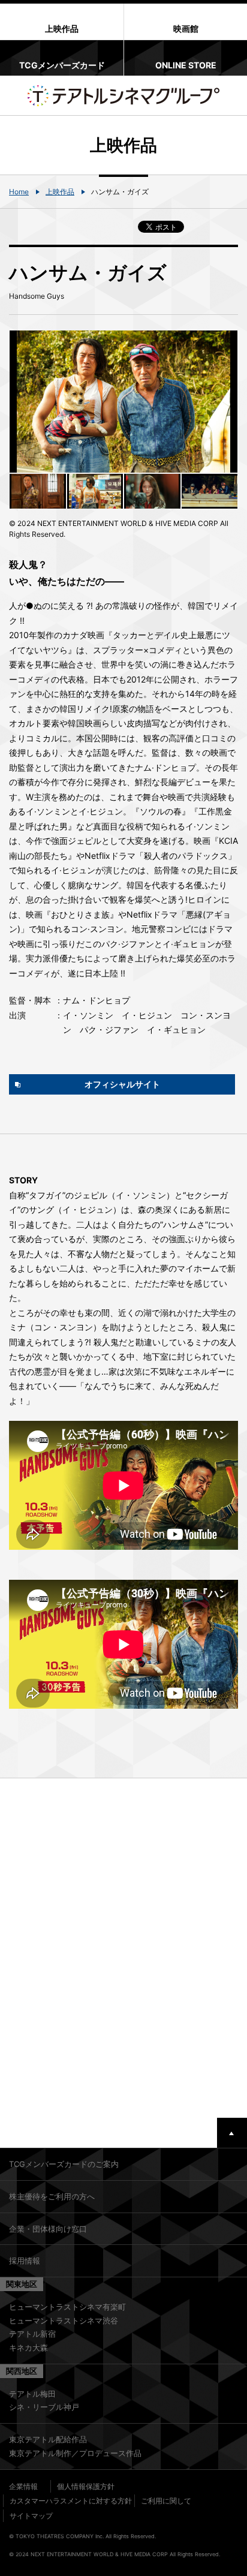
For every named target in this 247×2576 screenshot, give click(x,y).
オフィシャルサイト (122, 1084)
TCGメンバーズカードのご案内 (64, 2164)
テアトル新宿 (32, 2334)
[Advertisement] (123, 1948)
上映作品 (60, 192)
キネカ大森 (28, 2347)
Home (19, 192)
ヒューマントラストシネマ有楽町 (67, 2307)
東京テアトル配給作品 (48, 2439)
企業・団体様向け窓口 (48, 2229)
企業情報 (23, 2486)
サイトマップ (31, 2516)
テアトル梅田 (32, 2394)
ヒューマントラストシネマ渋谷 (64, 2320)
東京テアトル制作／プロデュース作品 (75, 2453)
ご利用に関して (166, 2501)
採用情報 (25, 2261)
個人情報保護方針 (86, 2486)
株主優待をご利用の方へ (52, 2196)
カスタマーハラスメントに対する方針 (71, 2501)
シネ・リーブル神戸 (44, 2407)
